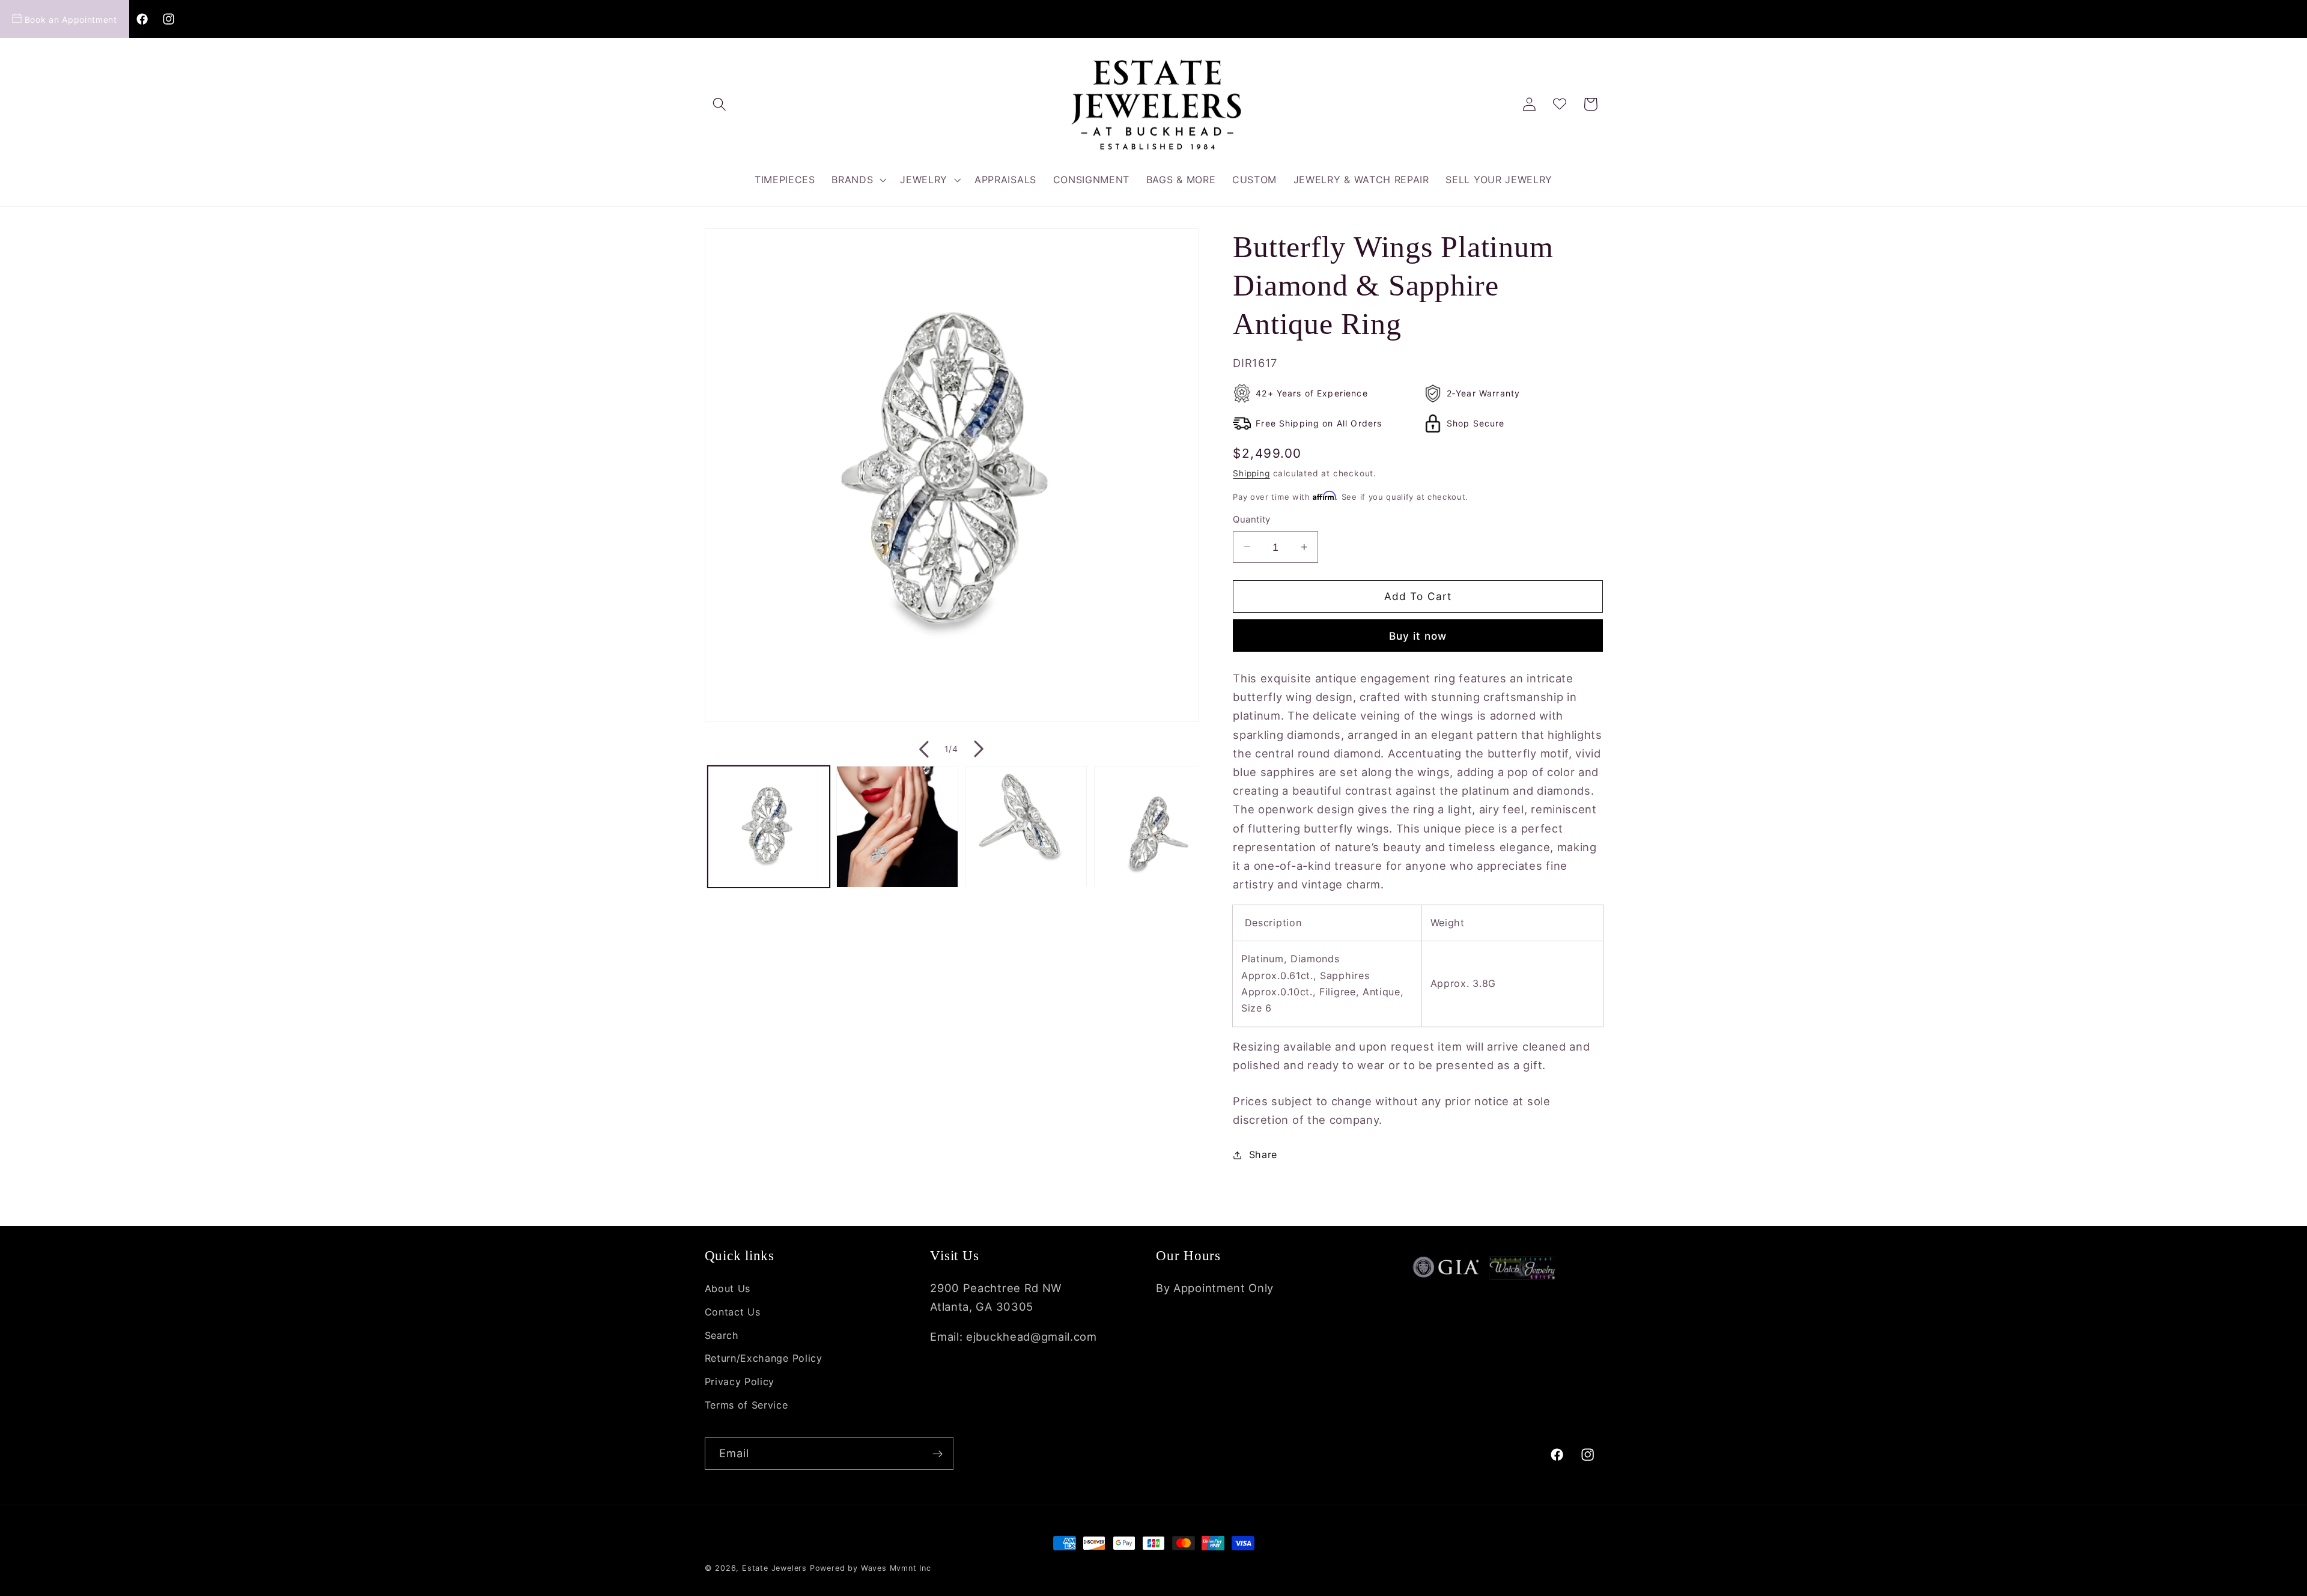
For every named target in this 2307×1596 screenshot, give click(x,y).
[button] (720, 104)
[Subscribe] (938, 1454)
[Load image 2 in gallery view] (897, 827)
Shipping (1251, 473)
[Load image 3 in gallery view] (1026, 827)
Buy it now (1418, 635)
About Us (728, 1288)
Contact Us (733, 1312)
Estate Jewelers (774, 1568)
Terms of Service (746, 1405)
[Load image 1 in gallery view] (769, 827)
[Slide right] (980, 749)
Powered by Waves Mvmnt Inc (871, 1568)
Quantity (1252, 520)
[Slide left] (923, 749)
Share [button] (1263, 1155)
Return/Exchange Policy (764, 1358)
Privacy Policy (740, 1382)
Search (722, 1335)
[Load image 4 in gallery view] (1155, 827)
